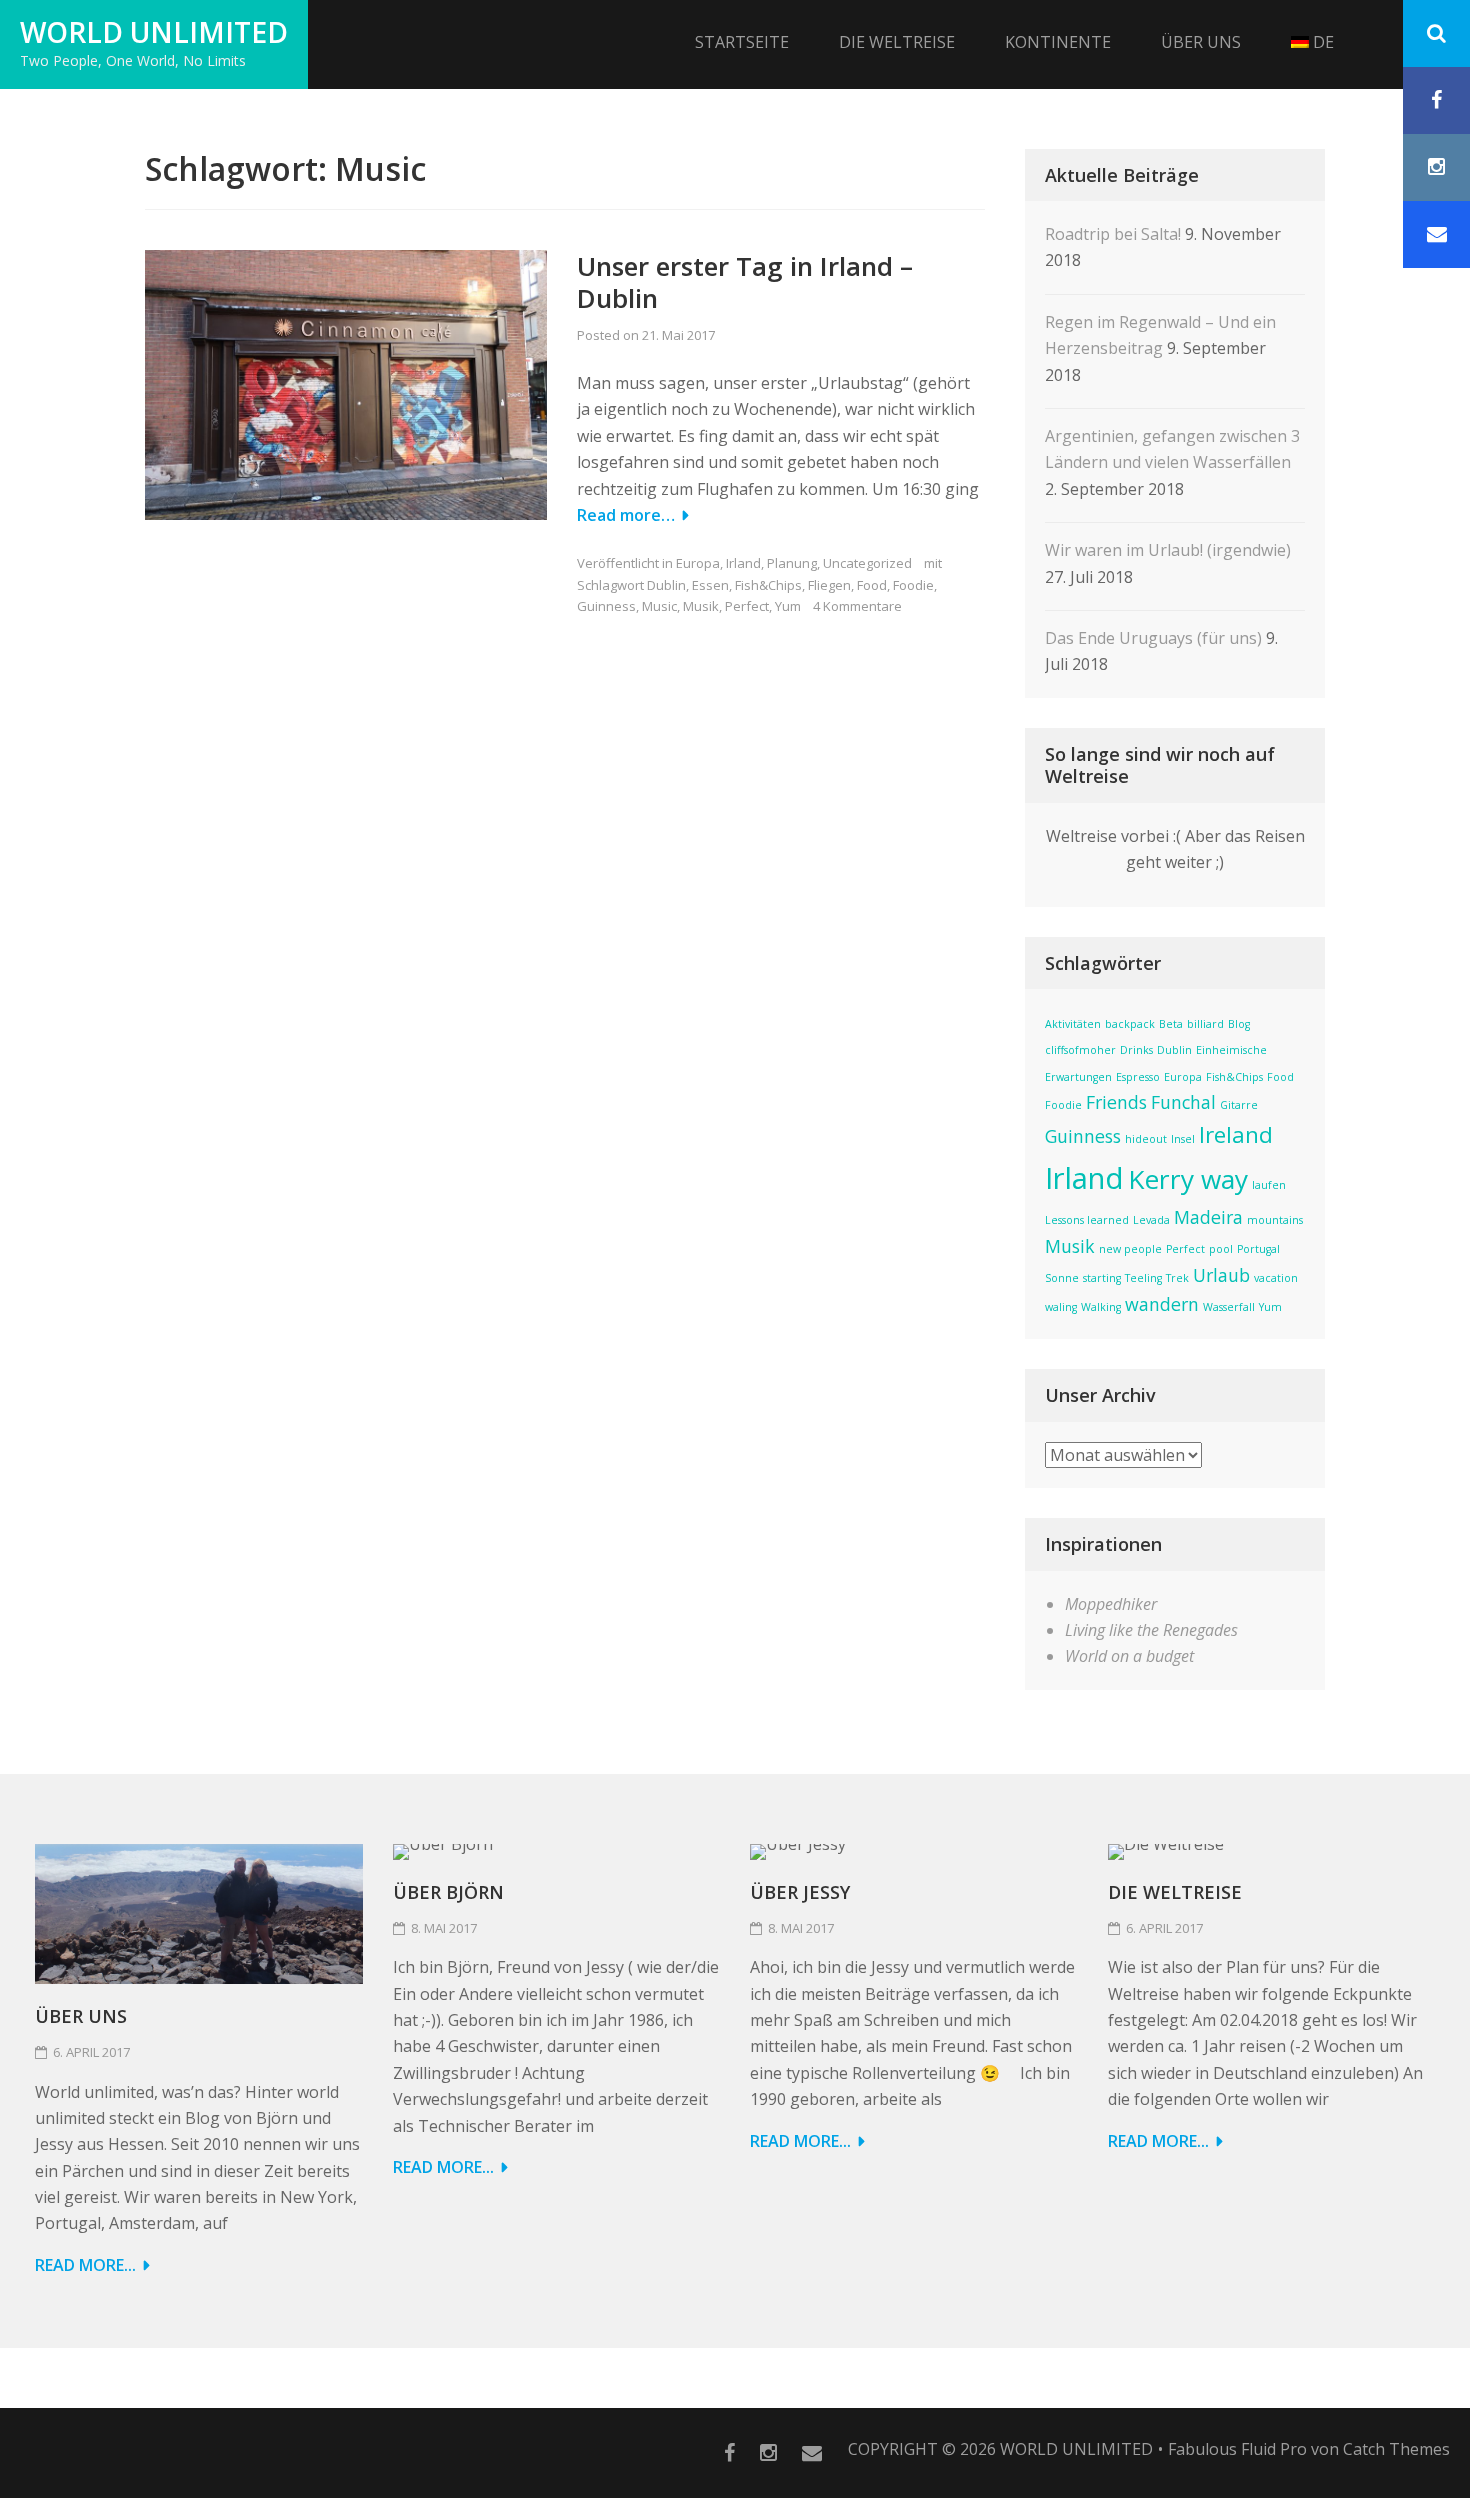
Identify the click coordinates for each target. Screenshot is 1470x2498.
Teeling (1143, 1278)
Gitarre (1239, 1105)
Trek (1177, 1278)
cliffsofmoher (1080, 1050)
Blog (1239, 1024)
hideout (1146, 1139)
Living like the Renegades (1151, 1630)
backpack (1130, 1024)
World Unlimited (154, 32)
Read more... (85, 2265)
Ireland (1236, 1134)
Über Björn (448, 1892)
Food (872, 585)
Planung (792, 563)
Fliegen (829, 585)
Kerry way (1188, 1179)
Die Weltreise (897, 42)
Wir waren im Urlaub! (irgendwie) (1168, 550)
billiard (1205, 1024)
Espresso (1138, 1077)
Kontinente (1058, 42)
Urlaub (1221, 1275)
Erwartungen (1078, 1077)
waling (1061, 1307)
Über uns (1201, 42)
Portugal (1258, 1249)
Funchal (1183, 1102)
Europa (698, 563)
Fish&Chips (768, 585)
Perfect (747, 606)
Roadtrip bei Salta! (1113, 234)
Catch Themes (1396, 2449)
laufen (1269, 1185)
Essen (710, 585)
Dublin (666, 585)
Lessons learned (1087, 1220)
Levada (1151, 1220)
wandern (1162, 1304)
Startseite (742, 42)
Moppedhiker (1111, 1604)
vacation (1276, 1278)
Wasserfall (1229, 1307)
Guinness (606, 606)
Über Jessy (800, 1892)
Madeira (1208, 1217)
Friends (1116, 1102)
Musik (701, 606)
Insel (1183, 1139)
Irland (743, 563)
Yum (788, 606)
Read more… (626, 515)
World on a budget (1129, 1656)
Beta (1171, 1024)
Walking (1101, 1307)
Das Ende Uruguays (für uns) (1153, 638)
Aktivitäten (1073, 1024)
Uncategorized (867, 563)
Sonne (1062, 1278)
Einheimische (1231, 1050)
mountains (1275, 1220)
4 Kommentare (857, 606)
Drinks (1136, 1050)
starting (1102, 1278)
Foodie (913, 585)
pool (1221, 1249)
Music (659, 606)
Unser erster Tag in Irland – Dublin (745, 282)
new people (1130, 1249)
